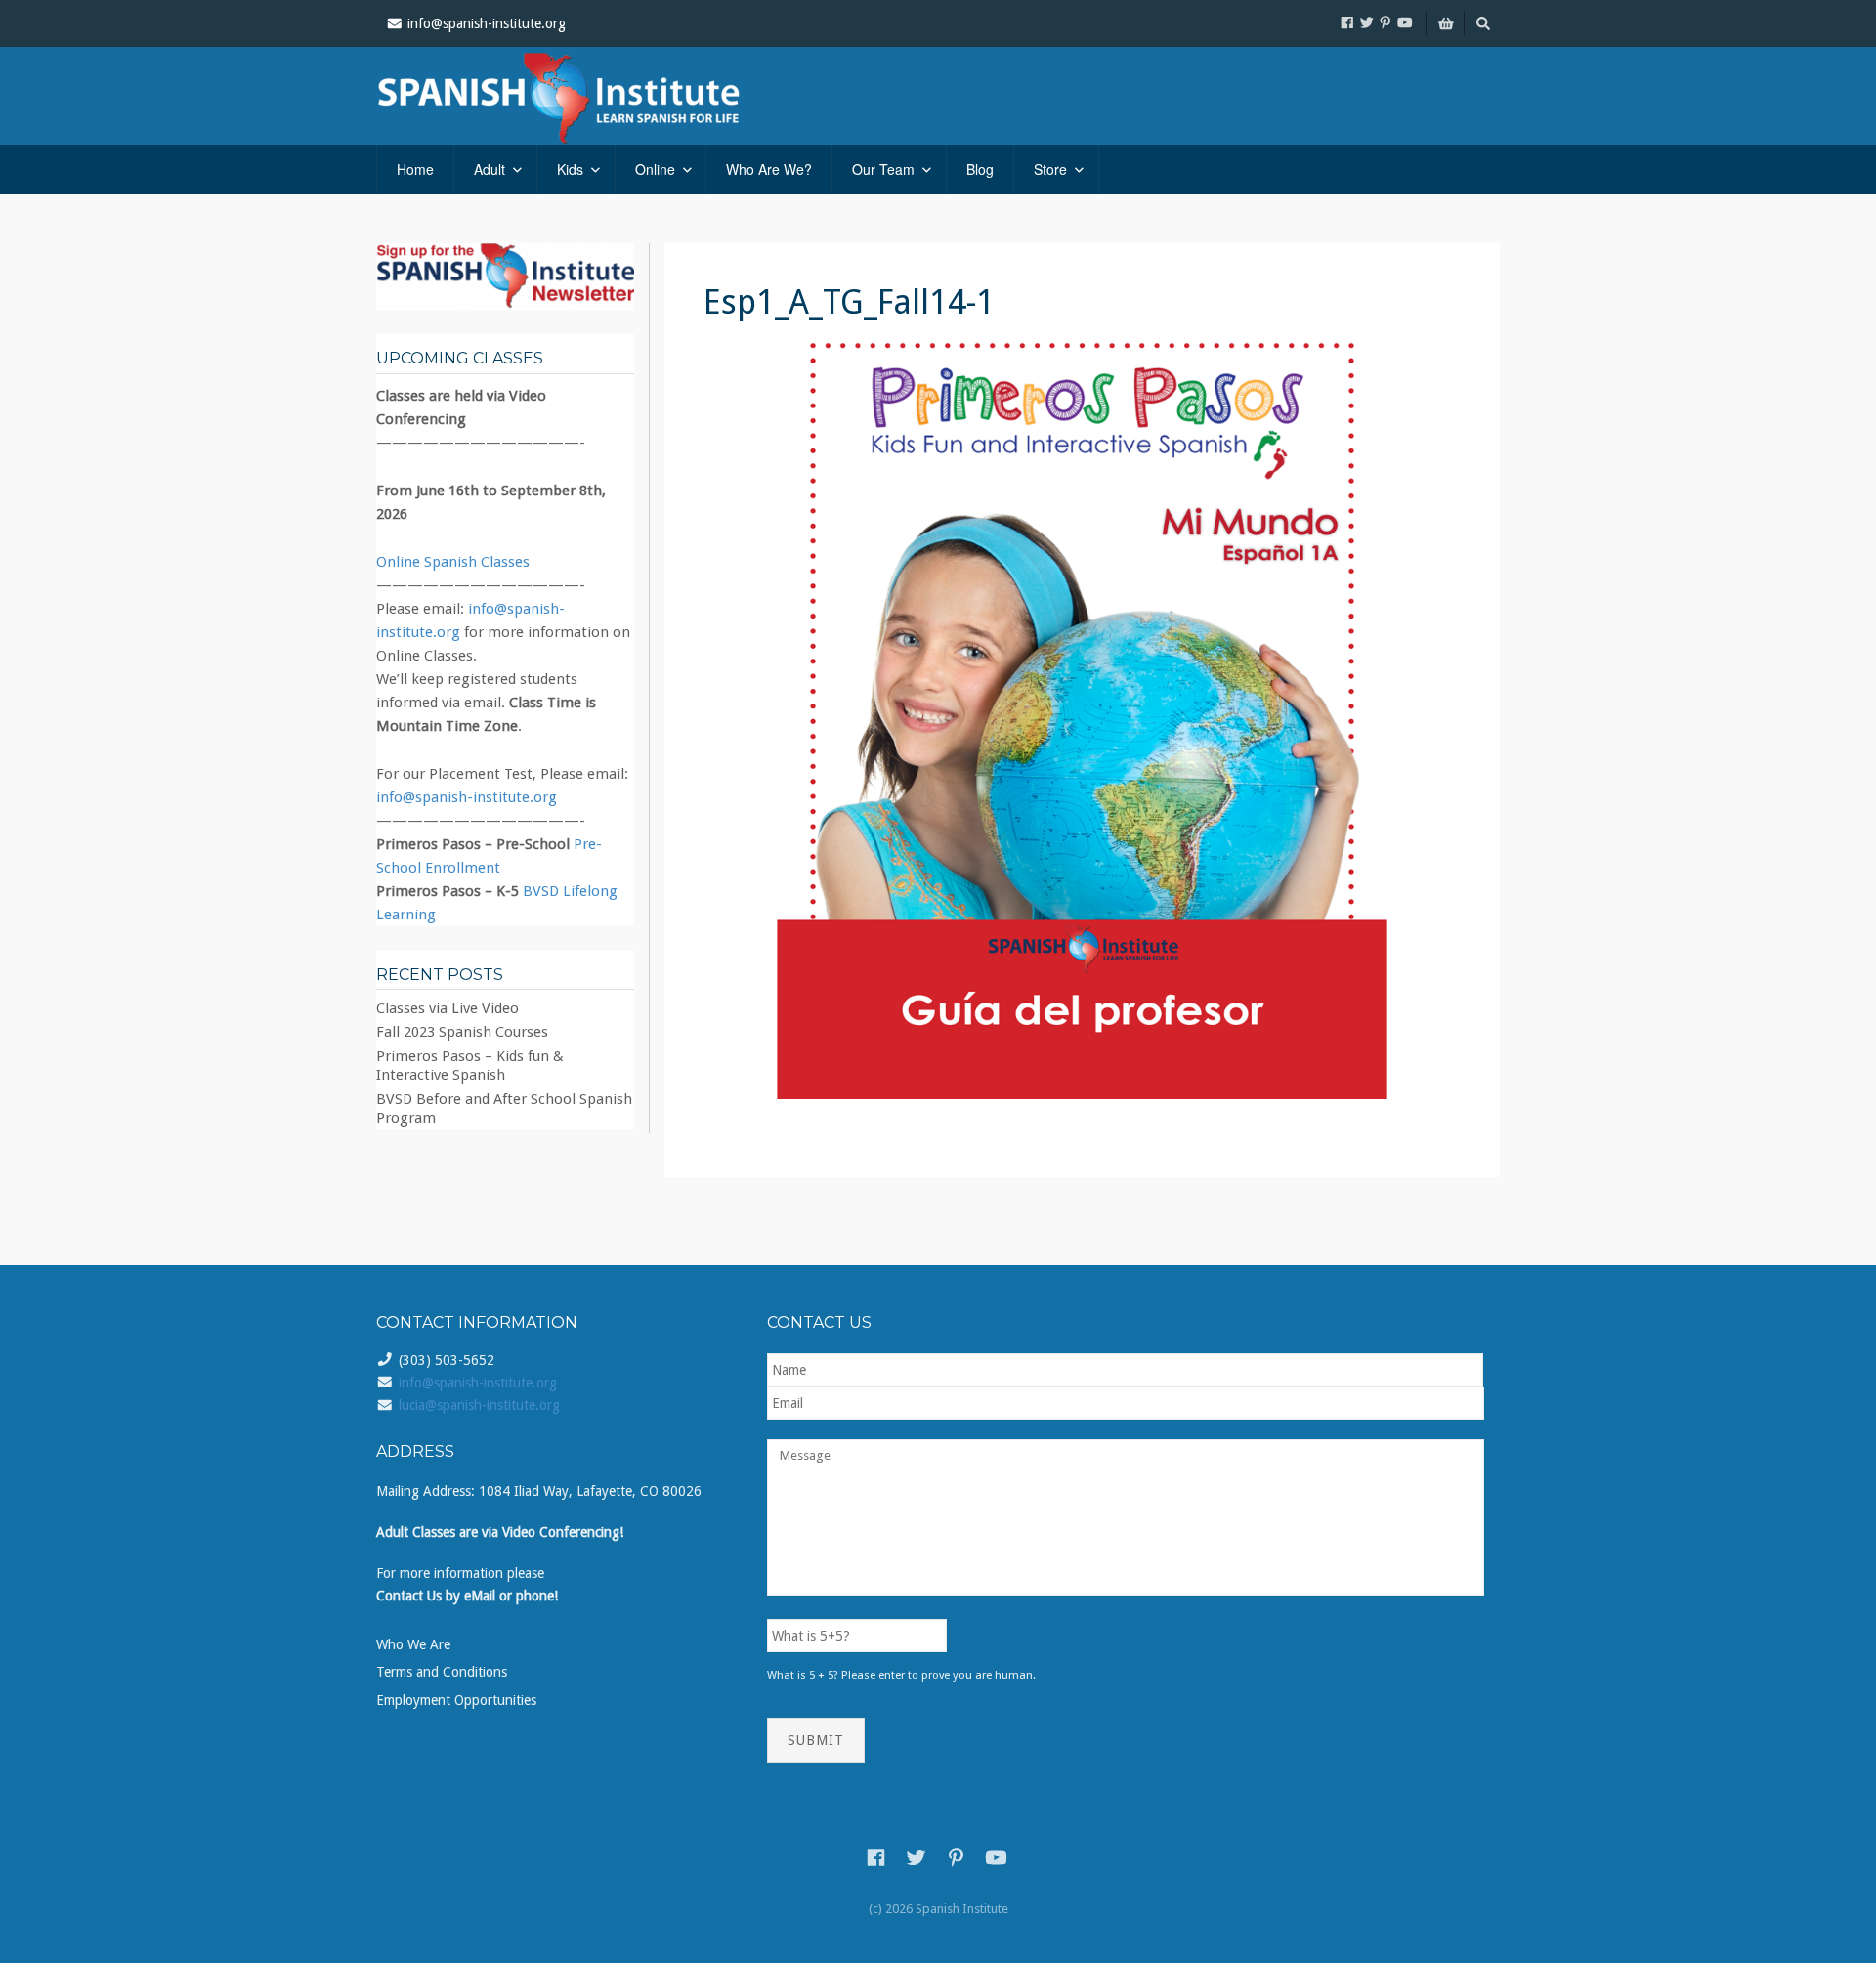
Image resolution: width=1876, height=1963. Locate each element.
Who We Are (413, 1644)
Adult (490, 169)
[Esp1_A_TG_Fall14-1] (1082, 721)
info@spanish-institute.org (467, 797)
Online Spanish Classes (453, 562)
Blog (980, 169)
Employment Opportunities (456, 1700)
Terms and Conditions (442, 1672)
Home (415, 169)
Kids (570, 169)
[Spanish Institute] (586, 96)
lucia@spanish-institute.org (479, 1405)
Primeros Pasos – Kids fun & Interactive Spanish (470, 1066)
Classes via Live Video (448, 1008)
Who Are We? (769, 169)
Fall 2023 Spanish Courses (462, 1032)
